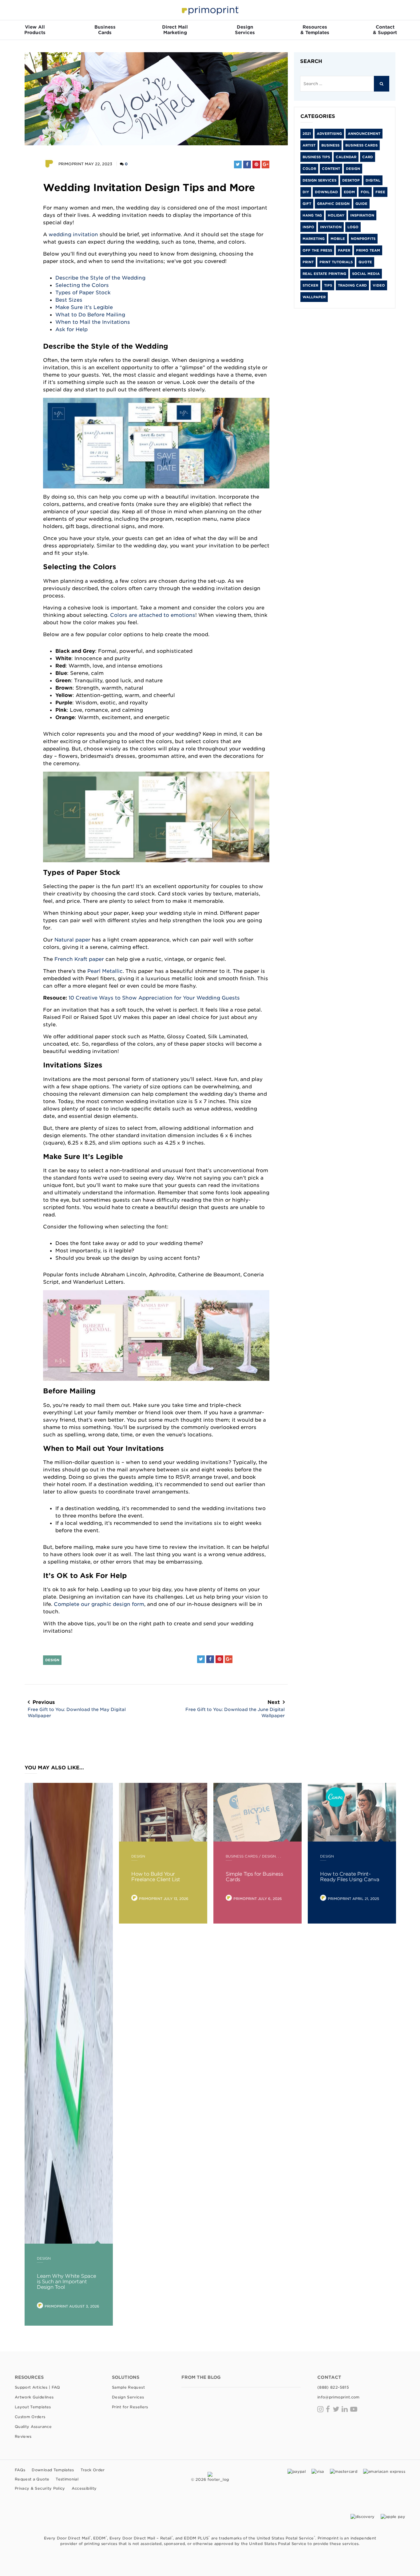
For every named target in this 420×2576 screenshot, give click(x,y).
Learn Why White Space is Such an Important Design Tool (67, 2282)
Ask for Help (71, 329)
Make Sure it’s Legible (84, 307)
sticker (310, 285)
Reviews (23, 2436)
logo (353, 227)
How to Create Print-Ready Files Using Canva (350, 1877)
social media (366, 274)
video (379, 285)
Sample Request (128, 2387)
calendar (346, 157)
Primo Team (368, 250)
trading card (352, 285)
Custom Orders (30, 2417)
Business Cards (361, 145)
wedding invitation (73, 234)
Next (235, 1709)
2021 (307, 134)
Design (52, 1660)
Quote (365, 262)
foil (365, 192)
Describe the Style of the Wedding (100, 278)
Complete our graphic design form (99, 1604)
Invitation (331, 227)
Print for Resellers (130, 2407)
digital (373, 180)
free (380, 192)
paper (344, 250)
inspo (308, 227)
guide (361, 204)
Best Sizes (69, 300)
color (309, 169)
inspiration (362, 215)
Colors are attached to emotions (153, 615)
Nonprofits (363, 239)
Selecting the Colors (82, 285)
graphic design (333, 204)
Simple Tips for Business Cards (254, 1877)
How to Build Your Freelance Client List (156, 1877)
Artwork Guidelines (34, 2397)
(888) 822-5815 (333, 2387)
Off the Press (317, 250)
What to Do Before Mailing (90, 315)
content (331, 169)
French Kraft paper (79, 959)
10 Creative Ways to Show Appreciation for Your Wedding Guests (154, 998)
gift (307, 204)
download (326, 192)
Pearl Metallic (105, 971)
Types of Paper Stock (83, 292)
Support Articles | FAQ (38, 2387)
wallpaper (314, 297)
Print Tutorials (336, 262)
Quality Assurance (33, 2427)
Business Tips (316, 157)
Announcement (364, 134)
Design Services (319, 180)
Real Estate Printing (324, 274)
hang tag (312, 215)
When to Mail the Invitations (93, 322)
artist (309, 145)
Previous (77, 1709)
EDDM (349, 192)
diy (306, 192)
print (308, 262)
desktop (351, 180)
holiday (336, 215)
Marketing (314, 239)
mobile (338, 239)
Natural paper (72, 940)
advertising (329, 134)
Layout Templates (33, 2407)
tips (328, 285)
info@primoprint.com (339, 2397)
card (368, 157)
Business (330, 145)
